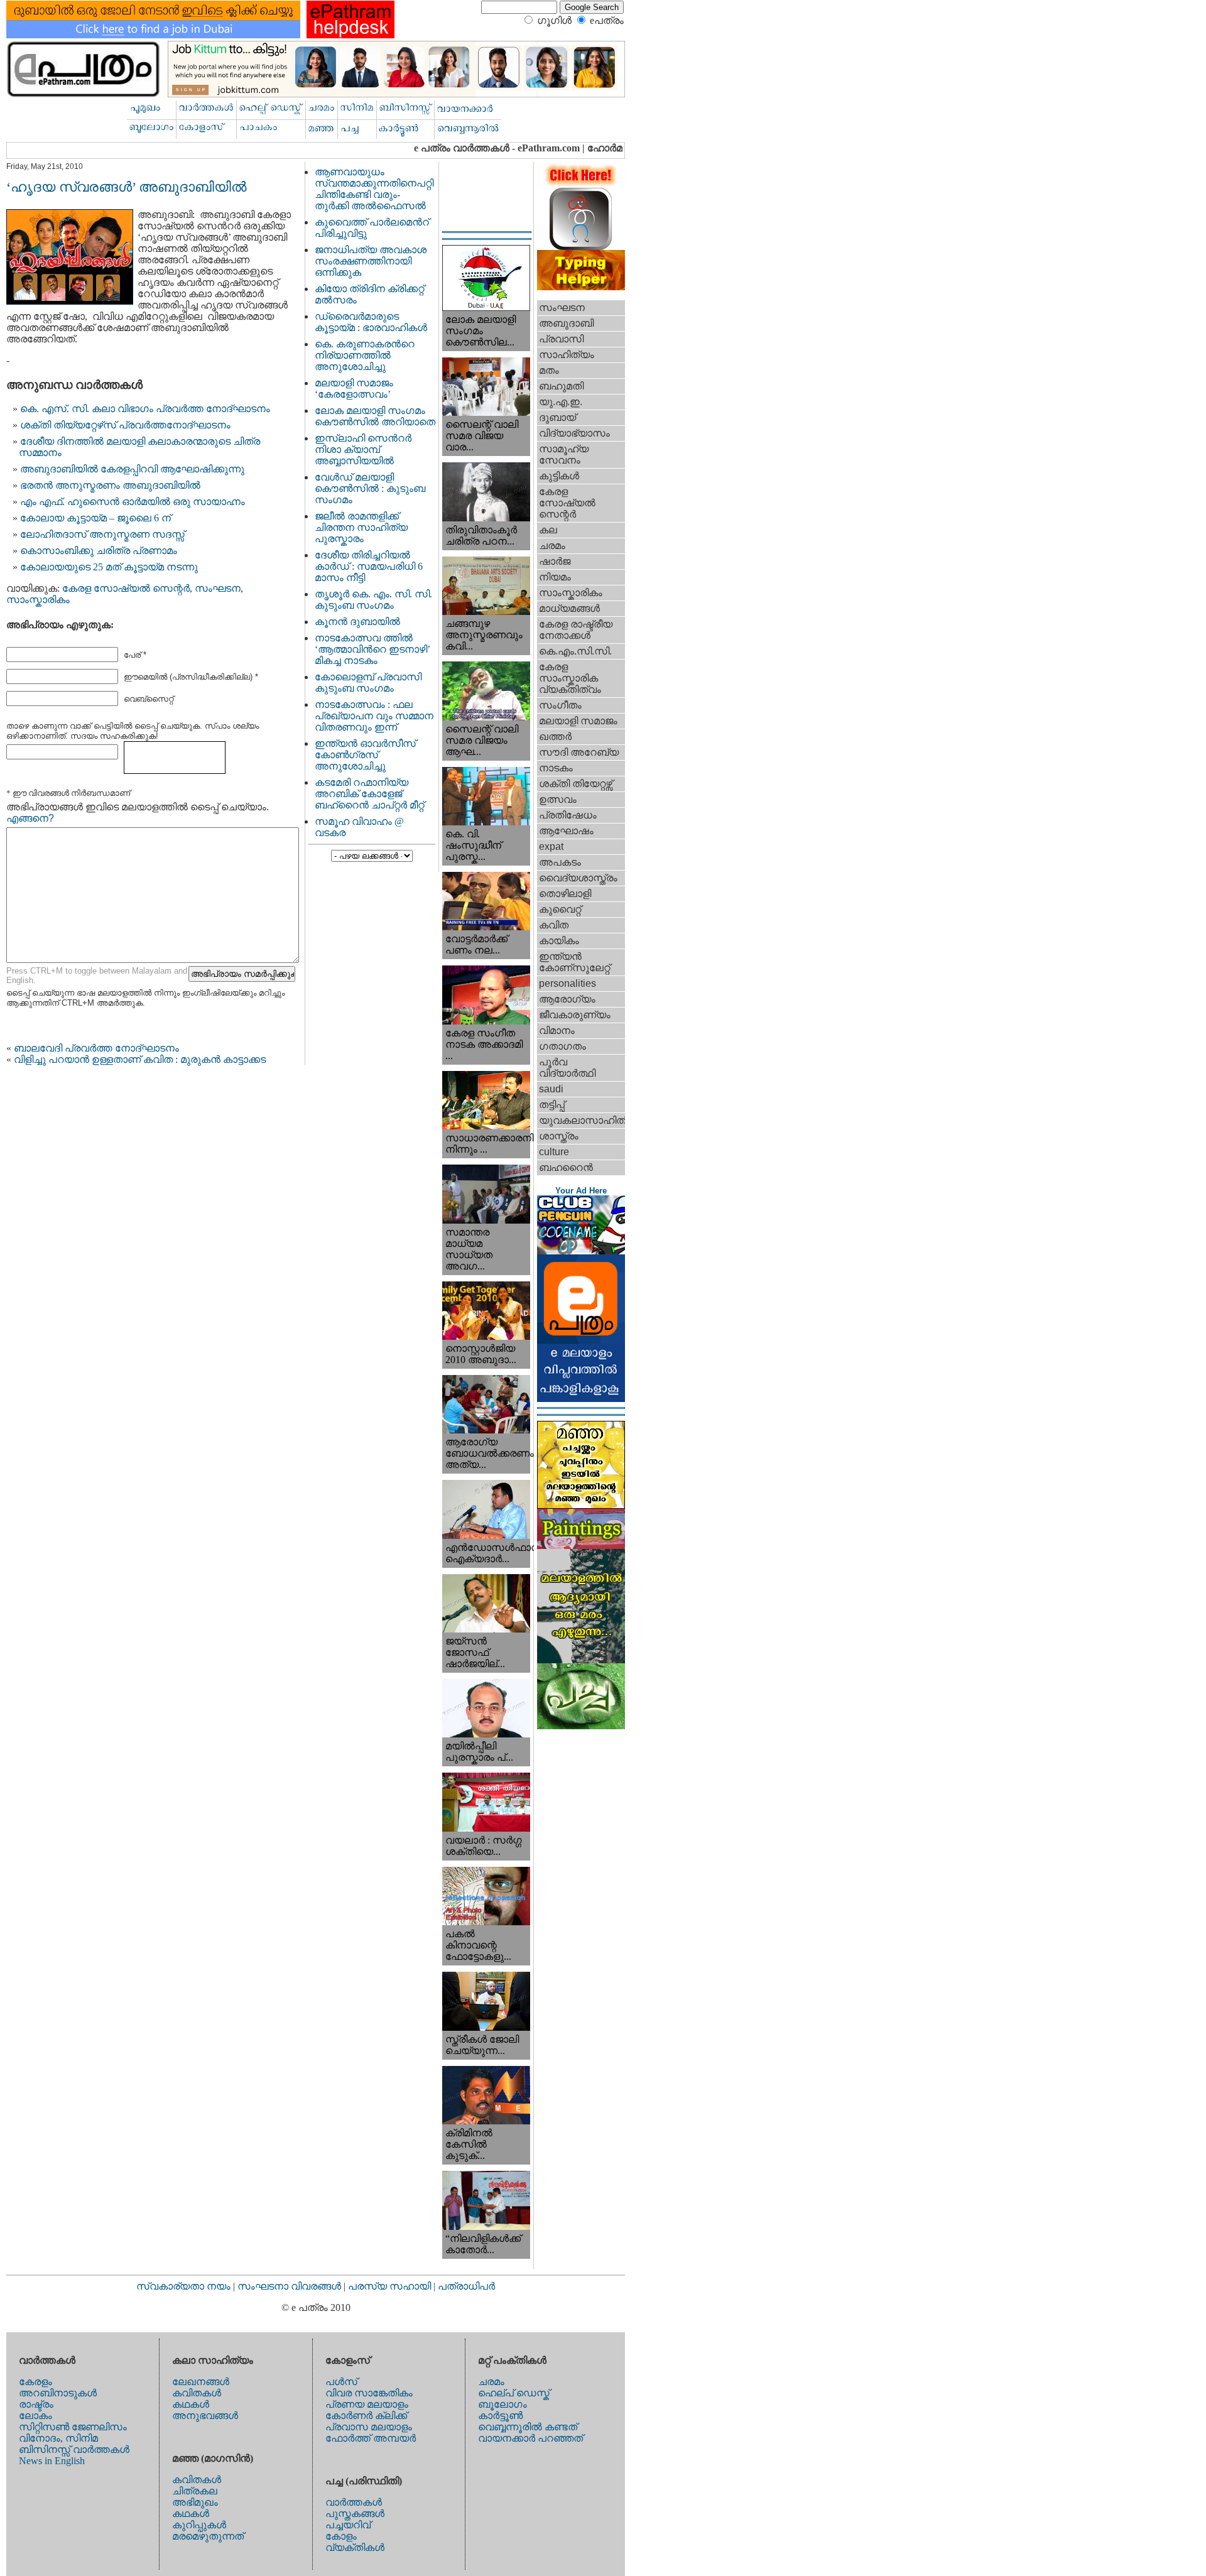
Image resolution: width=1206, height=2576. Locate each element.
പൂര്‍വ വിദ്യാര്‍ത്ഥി (567, 1068)
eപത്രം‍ (607, 20)
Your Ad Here (581, 1191)
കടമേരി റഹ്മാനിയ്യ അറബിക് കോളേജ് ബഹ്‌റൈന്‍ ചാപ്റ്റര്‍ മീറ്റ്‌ (369, 794)
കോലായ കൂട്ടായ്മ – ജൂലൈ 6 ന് (95, 518)
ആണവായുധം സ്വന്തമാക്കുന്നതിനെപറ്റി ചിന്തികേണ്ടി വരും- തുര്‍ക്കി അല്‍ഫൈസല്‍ (374, 189)
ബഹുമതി (561, 386)
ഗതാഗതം (562, 1046)
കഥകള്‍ (191, 2404)
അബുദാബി (566, 323)
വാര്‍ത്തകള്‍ (354, 2502)
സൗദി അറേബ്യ (579, 752)
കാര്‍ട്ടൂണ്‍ (500, 2416)
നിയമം (555, 577)
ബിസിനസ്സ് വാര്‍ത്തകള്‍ (74, 2449)
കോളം (341, 2536)
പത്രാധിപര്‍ (466, 2286)
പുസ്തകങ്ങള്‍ (355, 2514)
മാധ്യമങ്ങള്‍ (569, 608)
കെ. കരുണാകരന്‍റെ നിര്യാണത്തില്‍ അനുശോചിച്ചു (365, 355)
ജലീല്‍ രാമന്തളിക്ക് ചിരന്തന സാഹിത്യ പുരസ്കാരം (361, 527)
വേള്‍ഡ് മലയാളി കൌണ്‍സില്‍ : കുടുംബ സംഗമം (370, 488)
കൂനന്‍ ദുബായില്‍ (357, 622)
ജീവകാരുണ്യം (575, 1015)
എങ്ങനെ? (30, 818)
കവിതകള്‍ (197, 2393)
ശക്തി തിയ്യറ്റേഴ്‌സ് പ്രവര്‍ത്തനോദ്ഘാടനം (125, 425)
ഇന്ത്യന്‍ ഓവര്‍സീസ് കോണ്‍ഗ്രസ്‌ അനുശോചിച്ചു (365, 755)
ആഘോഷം (566, 831)
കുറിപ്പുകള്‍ (199, 2525)
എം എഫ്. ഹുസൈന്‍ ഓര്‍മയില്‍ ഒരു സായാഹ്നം (133, 502)
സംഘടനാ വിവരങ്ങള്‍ (291, 2286)
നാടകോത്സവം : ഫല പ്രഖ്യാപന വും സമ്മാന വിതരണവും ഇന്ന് (374, 716)
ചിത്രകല (195, 2491)
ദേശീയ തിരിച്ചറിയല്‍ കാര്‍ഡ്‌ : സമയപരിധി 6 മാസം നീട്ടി (369, 566)
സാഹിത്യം (567, 355)
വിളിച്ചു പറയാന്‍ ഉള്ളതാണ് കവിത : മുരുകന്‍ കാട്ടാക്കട (140, 1059)
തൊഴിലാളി (565, 894)
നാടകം (556, 768)
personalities (568, 983)
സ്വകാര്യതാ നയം (183, 2286)
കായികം (559, 941)
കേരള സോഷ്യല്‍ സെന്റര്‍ (126, 588)
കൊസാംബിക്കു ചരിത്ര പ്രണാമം (99, 551)
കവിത (554, 925)
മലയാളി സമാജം (578, 721)
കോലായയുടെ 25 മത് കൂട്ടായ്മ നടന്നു (109, 567)
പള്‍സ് (341, 2382)
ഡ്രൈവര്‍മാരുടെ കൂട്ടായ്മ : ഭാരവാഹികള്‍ (371, 322)
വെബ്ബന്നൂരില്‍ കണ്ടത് (528, 2427)
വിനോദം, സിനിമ (58, 2438)
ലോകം (35, 2416)
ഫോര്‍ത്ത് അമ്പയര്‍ (371, 2438)
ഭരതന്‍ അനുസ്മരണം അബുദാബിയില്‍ (110, 485)
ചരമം (552, 546)
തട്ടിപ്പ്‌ (552, 1105)
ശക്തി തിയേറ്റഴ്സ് (576, 784)
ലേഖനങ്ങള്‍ (201, 2382)
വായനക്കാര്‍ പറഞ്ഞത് (530, 2438)
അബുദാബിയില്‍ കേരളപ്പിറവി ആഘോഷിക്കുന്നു (132, 469)
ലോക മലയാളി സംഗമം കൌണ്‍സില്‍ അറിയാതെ (375, 416)
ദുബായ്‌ (557, 417)
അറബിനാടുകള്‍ (58, 2393)
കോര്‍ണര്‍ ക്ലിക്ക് (366, 2416)
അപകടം (560, 862)
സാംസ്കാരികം (38, 600)
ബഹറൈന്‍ (566, 1167)
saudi (551, 1089)
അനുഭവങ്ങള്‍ (205, 2416)
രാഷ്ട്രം (36, 2404)
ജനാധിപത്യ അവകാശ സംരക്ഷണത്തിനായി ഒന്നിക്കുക (371, 261)
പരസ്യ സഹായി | (393, 2286)
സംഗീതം (560, 705)
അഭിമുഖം (195, 2502)
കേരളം (35, 2382)
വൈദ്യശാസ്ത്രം (578, 878)
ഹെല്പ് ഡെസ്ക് (514, 2393)
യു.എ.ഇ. (561, 402)
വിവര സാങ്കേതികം (369, 2393)
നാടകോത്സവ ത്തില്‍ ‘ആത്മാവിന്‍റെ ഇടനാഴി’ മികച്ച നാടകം (372, 649)
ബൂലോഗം (503, 2404)
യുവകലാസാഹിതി (582, 1120)
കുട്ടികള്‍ (559, 476)
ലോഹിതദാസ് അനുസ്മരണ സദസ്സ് (102, 534)
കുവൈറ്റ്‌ (560, 909)
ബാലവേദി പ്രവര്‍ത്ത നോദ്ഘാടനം (96, 1048)
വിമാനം (557, 1030)
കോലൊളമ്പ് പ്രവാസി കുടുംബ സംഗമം (368, 682)
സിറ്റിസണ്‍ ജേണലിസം (73, 2427)
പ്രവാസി (561, 339)
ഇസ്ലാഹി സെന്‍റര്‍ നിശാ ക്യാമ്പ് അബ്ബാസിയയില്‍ (363, 449)
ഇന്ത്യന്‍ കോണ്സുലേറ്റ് (574, 962)
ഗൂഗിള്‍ (554, 20)
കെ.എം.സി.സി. (575, 651)
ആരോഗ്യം (567, 999)
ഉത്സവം (558, 799)
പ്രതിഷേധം (568, 815)
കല (548, 530)
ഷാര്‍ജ (555, 561)
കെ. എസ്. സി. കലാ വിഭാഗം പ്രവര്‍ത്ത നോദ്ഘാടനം (145, 409)
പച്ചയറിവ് (348, 2525)
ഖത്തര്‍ (555, 736)
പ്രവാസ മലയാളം (369, 2427)
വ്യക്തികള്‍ (355, 2547)
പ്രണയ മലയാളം (367, 2404)
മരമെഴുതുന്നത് (208, 2536)
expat (551, 846)
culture (554, 1152)
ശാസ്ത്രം (559, 1136)
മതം (549, 370)
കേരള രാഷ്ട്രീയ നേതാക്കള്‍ (576, 630)
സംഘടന (218, 588)
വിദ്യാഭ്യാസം (574, 433)
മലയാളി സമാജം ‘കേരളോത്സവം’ (354, 389)
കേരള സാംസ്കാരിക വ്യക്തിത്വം (570, 678)
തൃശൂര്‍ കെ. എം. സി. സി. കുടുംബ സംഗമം (373, 600)
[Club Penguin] (581, 1251)
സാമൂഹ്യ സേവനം (564, 454)
